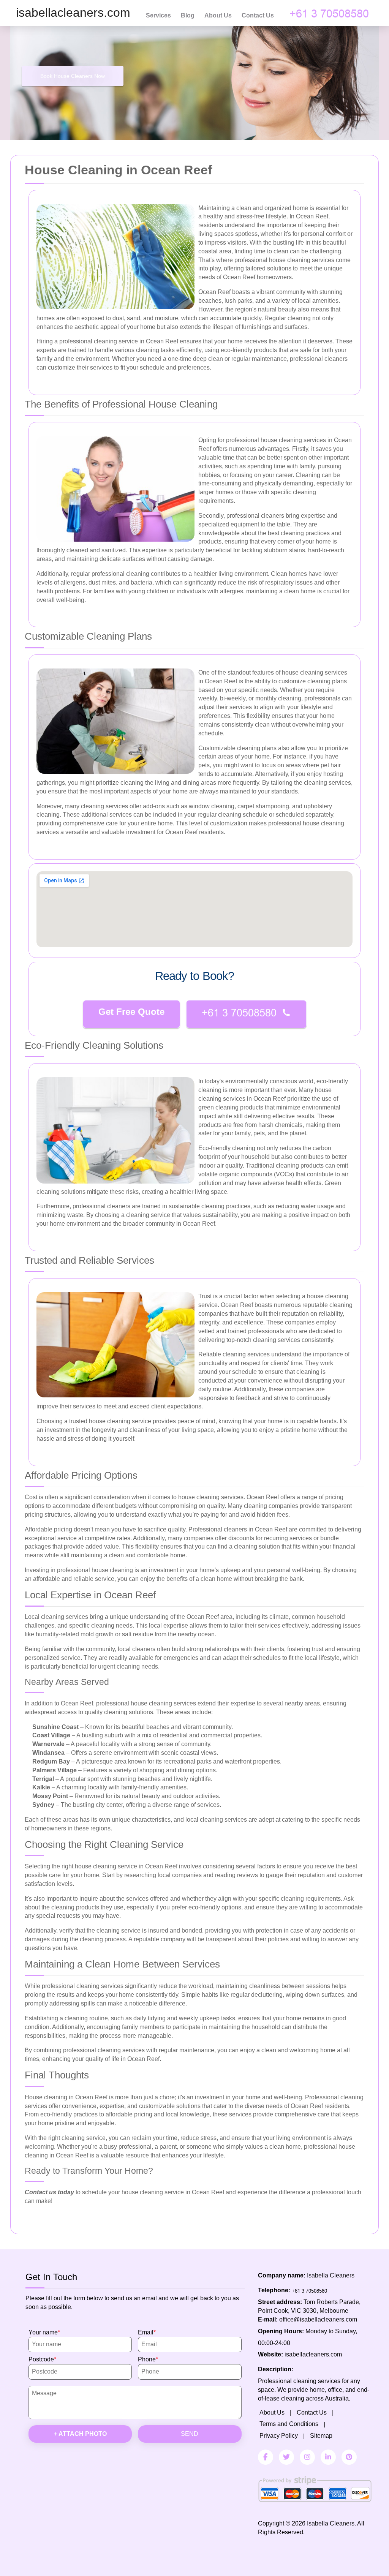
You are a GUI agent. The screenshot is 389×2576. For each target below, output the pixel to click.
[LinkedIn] (328, 2457)
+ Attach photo (80, 2434)
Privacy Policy (279, 2436)
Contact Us (258, 15)
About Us (218, 15)
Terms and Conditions (289, 2424)
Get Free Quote (131, 1012)
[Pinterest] (349, 2457)
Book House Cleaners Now (73, 76)
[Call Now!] (331, 13)
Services (158, 15)
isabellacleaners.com (313, 2354)
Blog (188, 15)
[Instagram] (307, 2457)
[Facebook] (266, 2457)
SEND (190, 2434)
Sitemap (321, 2436)
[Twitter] (286, 2457)
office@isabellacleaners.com (318, 2319)
